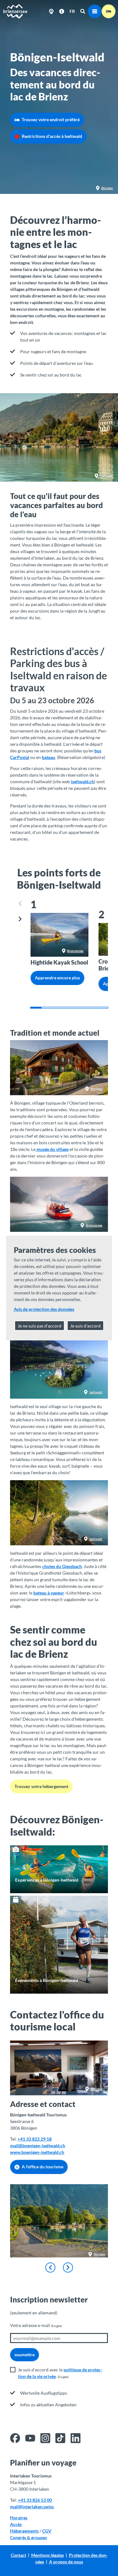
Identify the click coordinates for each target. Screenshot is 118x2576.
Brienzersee (75, 951)
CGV (47, 2531)
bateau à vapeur (49, 1593)
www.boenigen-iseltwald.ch (37, 2152)
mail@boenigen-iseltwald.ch (38, 2146)
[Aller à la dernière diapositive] (50, 2267)
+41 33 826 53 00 (35, 2500)
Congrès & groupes (28, 2537)
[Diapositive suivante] (20, 919)
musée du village (53, 1149)
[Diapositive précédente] (20, 904)
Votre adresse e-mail (36, 2325)
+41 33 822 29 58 (35, 2139)
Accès (16, 2524)
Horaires (19, 2518)
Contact (18, 2555)
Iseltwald (107, 476)
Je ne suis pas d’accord (39, 1326)
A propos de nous (66, 2562)
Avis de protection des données (44, 1309)
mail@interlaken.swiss (32, 2507)
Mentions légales (48, 2555)
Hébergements (24, 2531)
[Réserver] (109, 11)
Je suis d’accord (85, 1326)
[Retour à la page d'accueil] (15, 11)
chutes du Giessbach (62, 1566)
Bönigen (107, 188)
